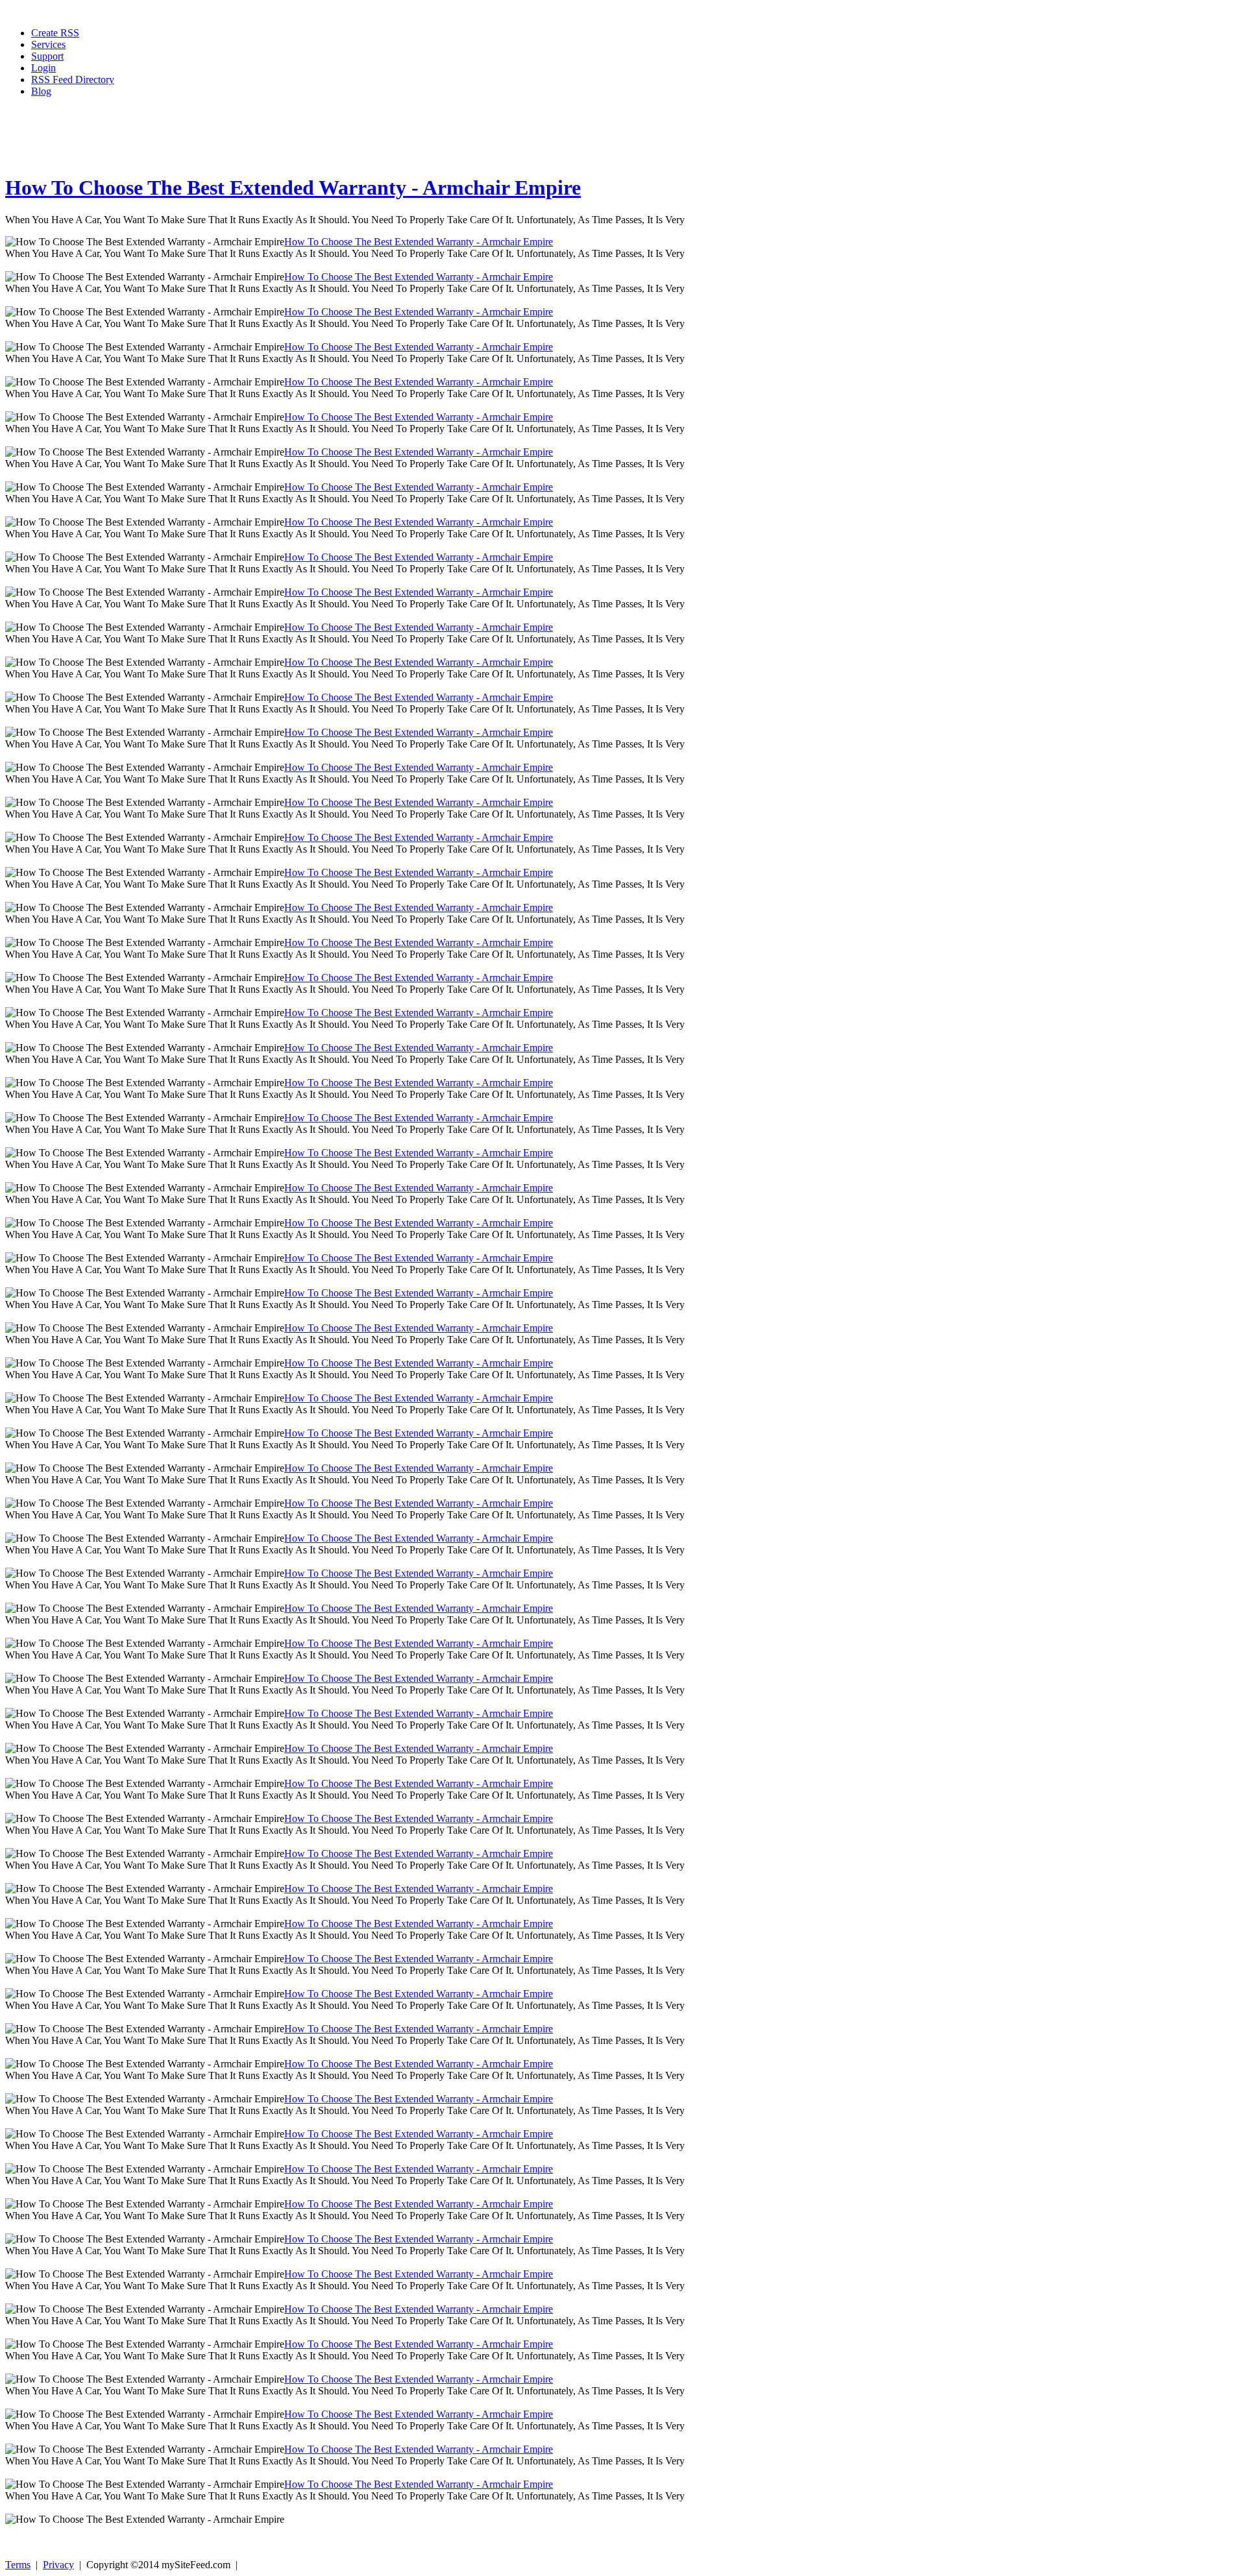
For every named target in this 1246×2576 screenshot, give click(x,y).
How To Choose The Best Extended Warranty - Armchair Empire (293, 188)
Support (47, 56)
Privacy (58, 2565)
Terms (18, 2565)
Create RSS (55, 33)
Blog (41, 91)
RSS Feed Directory (73, 79)
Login (43, 68)
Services (48, 44)
